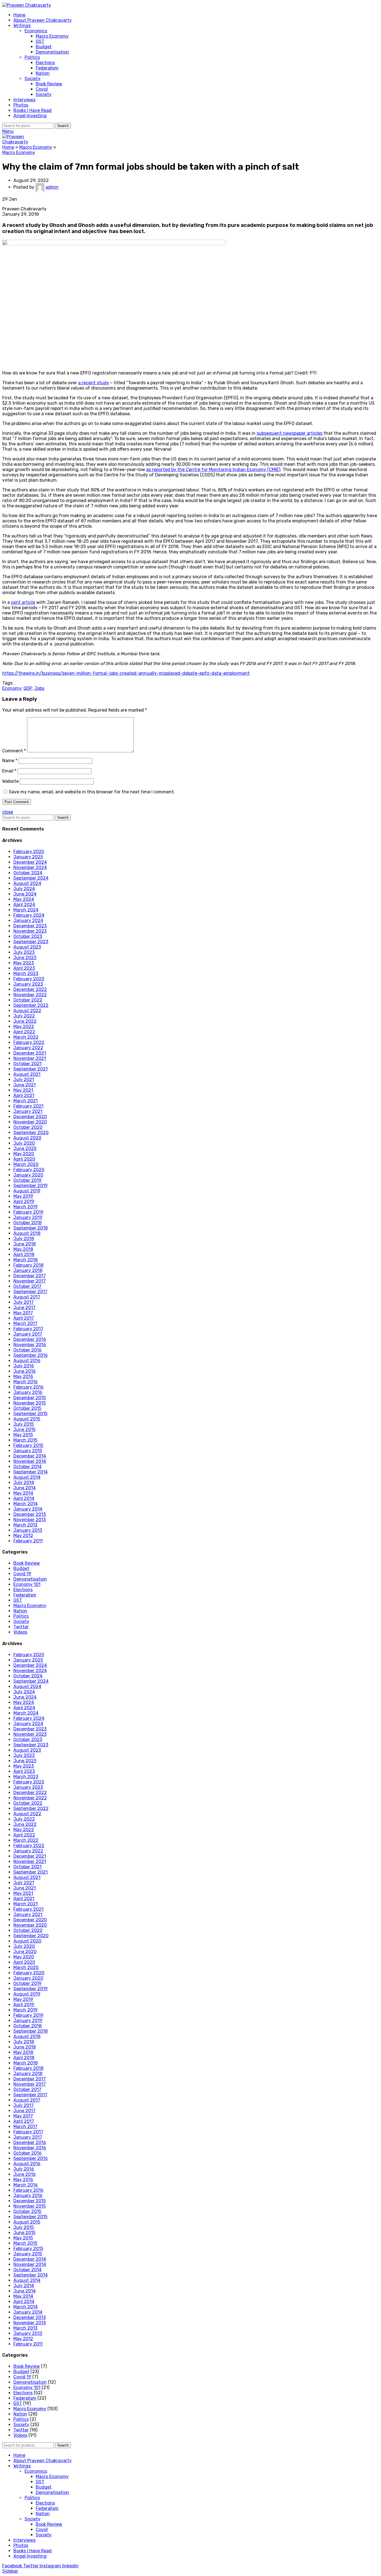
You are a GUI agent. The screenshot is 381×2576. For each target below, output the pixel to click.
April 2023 (24, 968)
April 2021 (24, 1095)
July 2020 (24, 1143)
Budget (44, 47)
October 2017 (27, 1286)
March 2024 (26, 910)
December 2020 (30, 1117)
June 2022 (25, 1021)
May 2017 (23, 1313)
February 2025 (29, 852)
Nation (43, 73)
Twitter (21, 1627)
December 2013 (30, 1514)
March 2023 (26, 973)
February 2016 (28, 1387)
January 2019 (28, 1217)
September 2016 (31, 1355)
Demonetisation (52, 52)
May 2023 (24, 963)
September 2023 (31, 942)
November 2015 (30, 1403)
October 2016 (27, 1350)
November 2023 (30, 931)
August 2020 (27, 1138)
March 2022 (26, 1037)
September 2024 (31, 878)
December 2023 (30, 926)
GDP (28, 688)
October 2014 (27, 1467)
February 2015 (28, 1445)
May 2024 (24, 899)
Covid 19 (22, 1574)
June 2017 (24, 1308)
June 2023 (25, 958)
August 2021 (27, 1074)
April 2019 (24, 1201)
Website (10, 781)
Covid (42, 89)
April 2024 (24, 905)
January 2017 (28, 1334)
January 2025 (28, 857)
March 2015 (25, 1440)
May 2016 (23, 1376)
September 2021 (31, 1069)
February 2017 (28, 1329)
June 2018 (25, 1244)
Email (9, 771)
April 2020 (24, 1159)
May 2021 (23, 1090)
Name (10, 761)
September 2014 (31, 1472)
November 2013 (30, 1520)
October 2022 (28, 1000)
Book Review (49, 84)
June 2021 (25, 1085)
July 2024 (24, 889)
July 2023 (24, 952)
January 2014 (28, 1509)
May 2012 (23, 1536)
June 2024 (25, 894)
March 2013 (25, 1525)
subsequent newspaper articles (290, 433)
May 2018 (23, 1249)
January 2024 (28, 920)
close (8, 812)
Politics (32, 57)
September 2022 (31, 1005)
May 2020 (24, 1154)
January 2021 (28, 1111)
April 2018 (24, 1255)
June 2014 (25, 1488)
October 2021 (27, 1064)
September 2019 (31, 1186)
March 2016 (26, 1382)
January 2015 (28, 1451)
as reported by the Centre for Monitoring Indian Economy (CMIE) (213, 470)
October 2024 (28, 873)
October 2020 (28, 1127)
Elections (45, 63)
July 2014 (24, 1483)
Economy (12, 688)
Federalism (47, 68)
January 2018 (28, 1270)
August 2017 (27, 1297)
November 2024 (30, 867)
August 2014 (27, 1477)
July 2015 (24, 1424)
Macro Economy (52, 36)
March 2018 (26, 1260)
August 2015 (27, 1419)
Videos (20, 1632)
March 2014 (26, 1504)
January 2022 (28, 1048)
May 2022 (24, 1027)
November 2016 (30, 1345)
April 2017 (24, 1318)
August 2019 (27, 1191)
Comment (14, 751)
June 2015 (24, 1429)
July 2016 (24, 1366)
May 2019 (23, 1196)
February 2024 (29, 915)
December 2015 (30, 1398)
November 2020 (30, 1122)
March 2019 (26, 1207)
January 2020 (28, 1175)
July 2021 (24, 1080)
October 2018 (27, 1223)
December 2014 (30, 1456)
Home (8, 147)
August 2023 (27, 947)
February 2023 (29, 979)
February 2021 (28, 1106)
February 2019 (28, 1212)
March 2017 (25, 1323)
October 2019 (27, 1180)
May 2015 (23, 1435)
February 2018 (28, 1265)
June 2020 (25, 1148)
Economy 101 (27, 1584)
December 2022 (30, 989)
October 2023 (28, 936)
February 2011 (28, 1541)
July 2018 (24, 1239)
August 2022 (27, 1011)
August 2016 (27, 1361)
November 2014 (30, 1461)
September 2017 (30, 1292)
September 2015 (30, 1414)
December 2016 (30, 1339)
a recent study (94, 383)
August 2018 (27, 1233)
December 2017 (30, 1276)
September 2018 (31, 1228)
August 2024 (27, 883)
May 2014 (23, 1493)
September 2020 (31, 1133)
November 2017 (30, 1281)
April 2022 (24, 1032)
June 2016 (25, 1371)
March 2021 (26, 1101)
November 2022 (30, 995)
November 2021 (30, 1058)
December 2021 (30, 1053)
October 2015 (27, 1408)
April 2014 (24, 1498)
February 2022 (29, 1042)
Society (32, 79)
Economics (36, 31)
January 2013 (28, 1530)
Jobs (39, 688)
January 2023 (28, 984)
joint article (23, 602)
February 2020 (29, 1170)
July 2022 (24, 1016)
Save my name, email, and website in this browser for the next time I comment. (92, 792)
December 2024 (30, 862)
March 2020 (26, 1164)
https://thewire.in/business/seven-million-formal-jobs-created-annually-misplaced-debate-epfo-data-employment (126, 673)
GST (40, 41)
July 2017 (24, 1302)
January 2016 (28, 1392)
